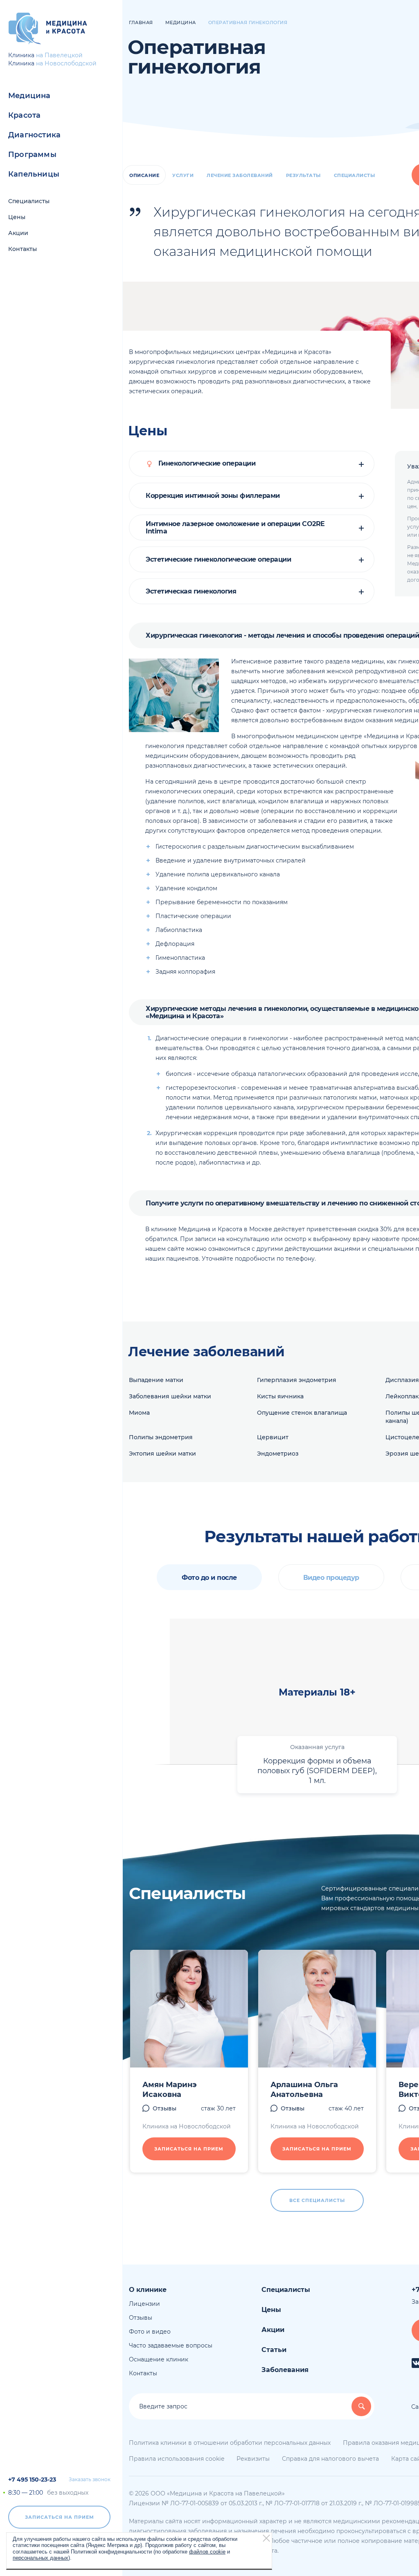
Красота (24, 115)
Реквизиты (253, 2459)
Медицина (29, 96)
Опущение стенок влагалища (302, 1413)
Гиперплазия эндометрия (297, 1380)
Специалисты (29, 201)
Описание (144, 175)
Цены (17, 217)
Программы (32, 155)
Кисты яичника (280, 1396)
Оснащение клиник (159, 2359)
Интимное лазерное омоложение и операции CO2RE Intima (235, 528)
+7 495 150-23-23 (32, 2480)
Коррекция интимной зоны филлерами (213, 496)
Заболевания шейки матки (170, 1396)
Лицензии (144, 2304)
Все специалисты (317, 2200)
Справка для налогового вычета (330, 2459)
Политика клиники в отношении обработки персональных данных (230, 2443)
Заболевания (285, 2370)
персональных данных (41, 2558)
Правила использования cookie (177, 2459)
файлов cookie (207, 2552)
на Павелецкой (59, 55)
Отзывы (164, 2108)
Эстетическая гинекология (191, 591)
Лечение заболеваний (240, 175)
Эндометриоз (278, 1454)
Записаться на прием (60, 2517)
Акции (18, 233)
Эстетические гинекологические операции (218, 560)
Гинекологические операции (206, 464)
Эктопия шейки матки (162, 1454)
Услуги (183, 175)
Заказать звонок (90, 2480)
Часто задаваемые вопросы (171, 2345)
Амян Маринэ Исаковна (170, 2090)
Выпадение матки (156, 1380)
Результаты (303, 175)
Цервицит (273, 1437)
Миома (139, 1413)
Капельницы (34, 174)
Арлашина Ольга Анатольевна (304, 2090)
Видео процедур (331, 1578)
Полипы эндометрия (161, 1437)
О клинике (148, 2290)
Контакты (23, 249)
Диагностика (34, 135)
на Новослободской (66, 63)
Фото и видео (150, 2332)
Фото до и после (209, 1578)
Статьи (274, 2350)
